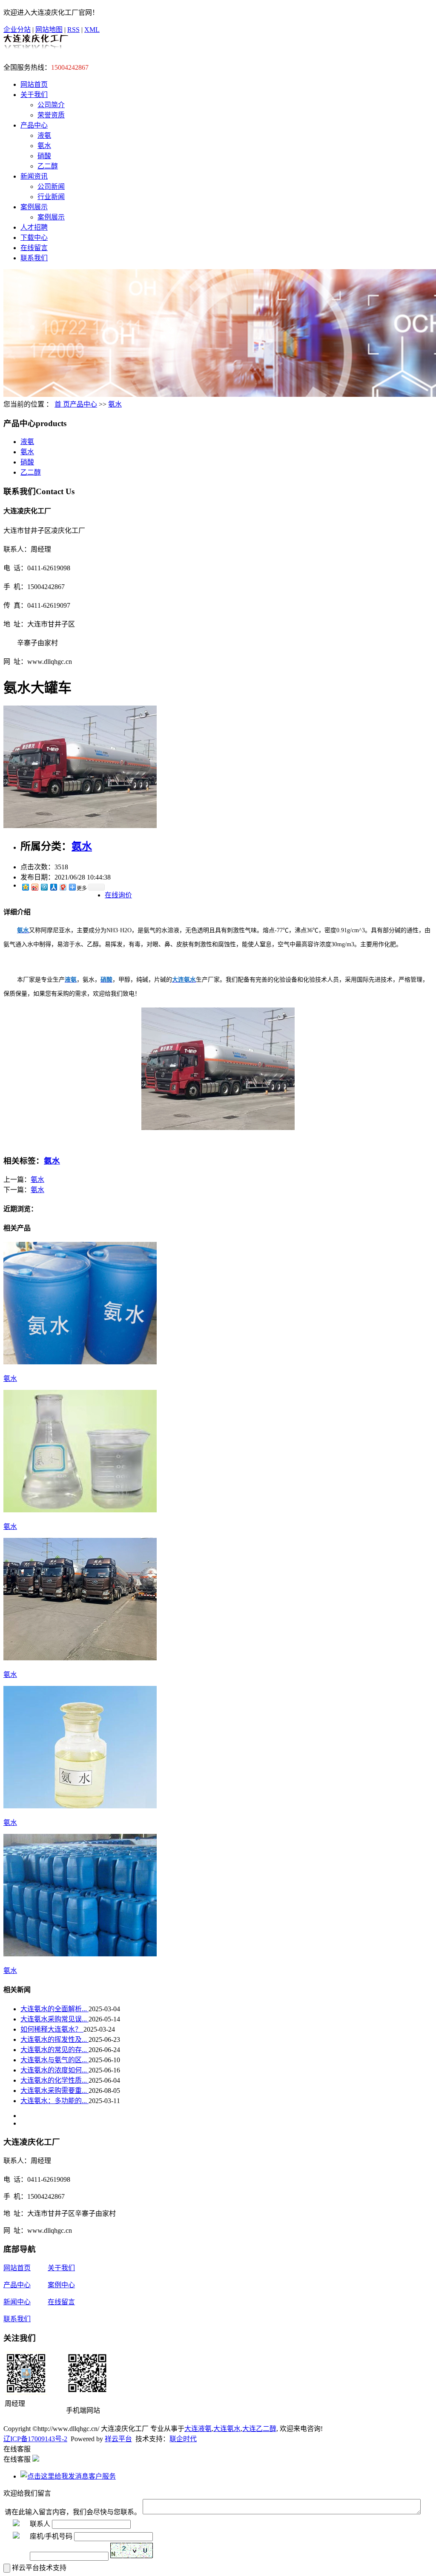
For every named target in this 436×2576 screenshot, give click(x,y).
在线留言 (34, 248)
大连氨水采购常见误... (54, 2019)
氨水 (44, 146)
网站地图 (49, 30)
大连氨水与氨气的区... (54, 2060)
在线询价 (118, 895)
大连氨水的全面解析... (54, 2009)
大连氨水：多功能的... (54, 2101)
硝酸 (44, 156)
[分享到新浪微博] (34, 887)
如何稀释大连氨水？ (52, 2029)
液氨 (44, 135)
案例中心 (61, 2285)
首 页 (62, 404)
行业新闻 (51, 197)
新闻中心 (17, 2302)
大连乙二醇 (259, 2429)
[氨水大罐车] (80, 826)
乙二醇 (48, 166)
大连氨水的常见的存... (54, 2050)
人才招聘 (34, 227)
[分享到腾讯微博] (44, 887)
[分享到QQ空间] (25, 887)
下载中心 (34, 238)
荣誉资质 (51, 115)
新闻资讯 (34, 176)
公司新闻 (51, 186)
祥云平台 (118, 2439)
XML (92, 30)
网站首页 (34, 84)
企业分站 (17, 30)
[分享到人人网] (53, 887)
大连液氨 (198, 2429)
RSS (73, 30)
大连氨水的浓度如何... (54, 2070)
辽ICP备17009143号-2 (35, 2439)
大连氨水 (227, 2429)
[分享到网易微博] (63, 887)
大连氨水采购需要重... (54, 2091)
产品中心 (34, 125)
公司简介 (51, 105)
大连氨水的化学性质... (54, 2080)
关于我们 (34, 95)
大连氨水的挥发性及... (54, 2039)
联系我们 (34, 258)
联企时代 (183, 2439)
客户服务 (102, 2476)
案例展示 (34, 207)
